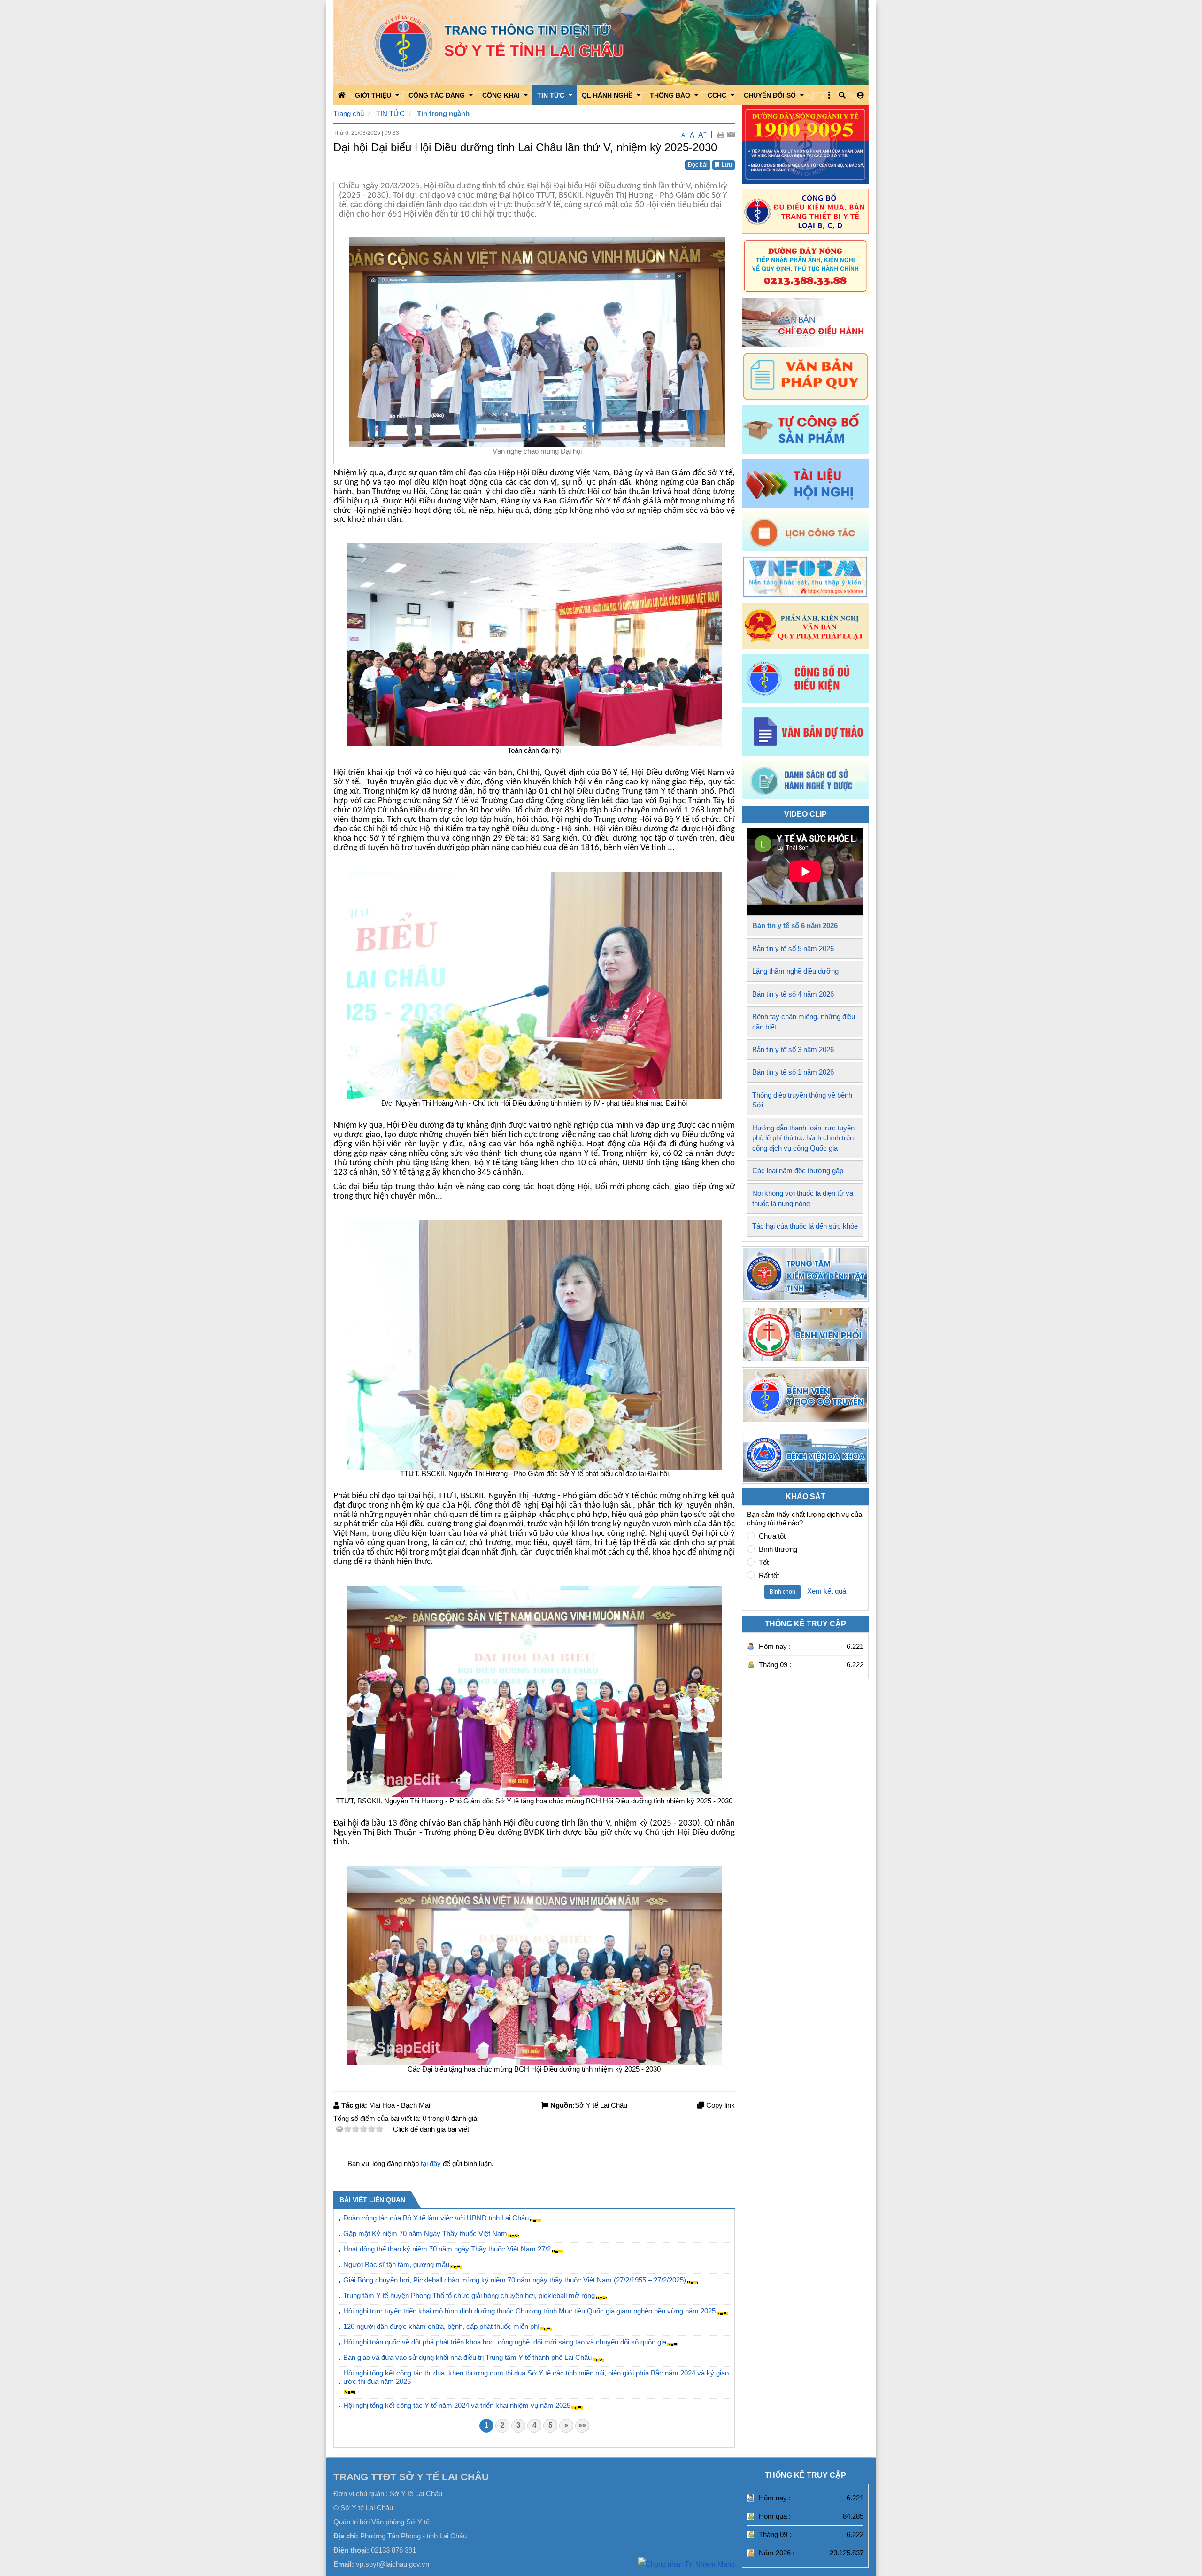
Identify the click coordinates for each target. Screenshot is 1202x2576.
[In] (720, 134)
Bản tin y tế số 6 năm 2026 (795, 925)
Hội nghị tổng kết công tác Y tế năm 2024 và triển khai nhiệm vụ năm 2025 (457, 2405)
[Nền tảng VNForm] (805, 577)
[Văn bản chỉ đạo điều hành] (805, 323)
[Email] (731, 134)
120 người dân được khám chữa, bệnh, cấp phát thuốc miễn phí (441, 2326)
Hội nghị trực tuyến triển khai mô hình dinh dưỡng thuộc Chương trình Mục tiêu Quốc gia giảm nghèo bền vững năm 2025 (529, 2311)
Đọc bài (698, 165)
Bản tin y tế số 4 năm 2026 (793, 994)
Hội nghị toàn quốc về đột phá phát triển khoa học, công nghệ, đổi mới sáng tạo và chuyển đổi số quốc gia (505, 2342)
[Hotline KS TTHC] (805, 266)
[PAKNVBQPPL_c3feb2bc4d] (805, 626)
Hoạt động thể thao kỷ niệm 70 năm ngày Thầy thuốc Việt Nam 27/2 (447, 2249)
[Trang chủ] (601, 43)
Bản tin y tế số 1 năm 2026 (793, 1072)
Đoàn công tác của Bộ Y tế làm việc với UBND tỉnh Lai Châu (436, 2218)
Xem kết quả (827, 1591)
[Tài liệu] (805, 483)
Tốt (764, 1562)
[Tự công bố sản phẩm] (805, 430)
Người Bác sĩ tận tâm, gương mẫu (396, 2264)
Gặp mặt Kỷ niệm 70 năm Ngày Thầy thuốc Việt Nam (425, 2233)
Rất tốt (769, 1575)
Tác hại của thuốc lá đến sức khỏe (805, 1226)
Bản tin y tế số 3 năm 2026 (793, 1049)
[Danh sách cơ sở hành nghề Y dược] (805, 797)
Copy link (720, 2105)
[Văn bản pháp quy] (805, 376)
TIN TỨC (390, 113)
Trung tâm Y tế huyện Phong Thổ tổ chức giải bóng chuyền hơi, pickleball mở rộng (469, 2295)
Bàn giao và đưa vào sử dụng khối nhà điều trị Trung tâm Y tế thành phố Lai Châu (467, 2357)
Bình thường (778, 1549)
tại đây (431, 2163)
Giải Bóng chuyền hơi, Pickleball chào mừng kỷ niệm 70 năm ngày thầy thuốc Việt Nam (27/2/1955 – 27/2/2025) (515, 2280)
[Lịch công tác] (805, 532)
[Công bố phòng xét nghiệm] (805, 678)
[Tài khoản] (860, 95)
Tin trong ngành (443, 113)
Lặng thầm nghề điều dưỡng (795, 971)
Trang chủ (349, 113)
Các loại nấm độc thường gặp (798, 1171)
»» (582, 2425)
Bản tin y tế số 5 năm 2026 (793, 948)
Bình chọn (782, 1592)
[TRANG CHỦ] (342, 95)
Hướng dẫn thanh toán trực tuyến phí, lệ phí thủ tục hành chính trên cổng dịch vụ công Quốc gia (803, 1138)
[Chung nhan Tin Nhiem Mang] (686, 2564)
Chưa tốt (772, 1536)
